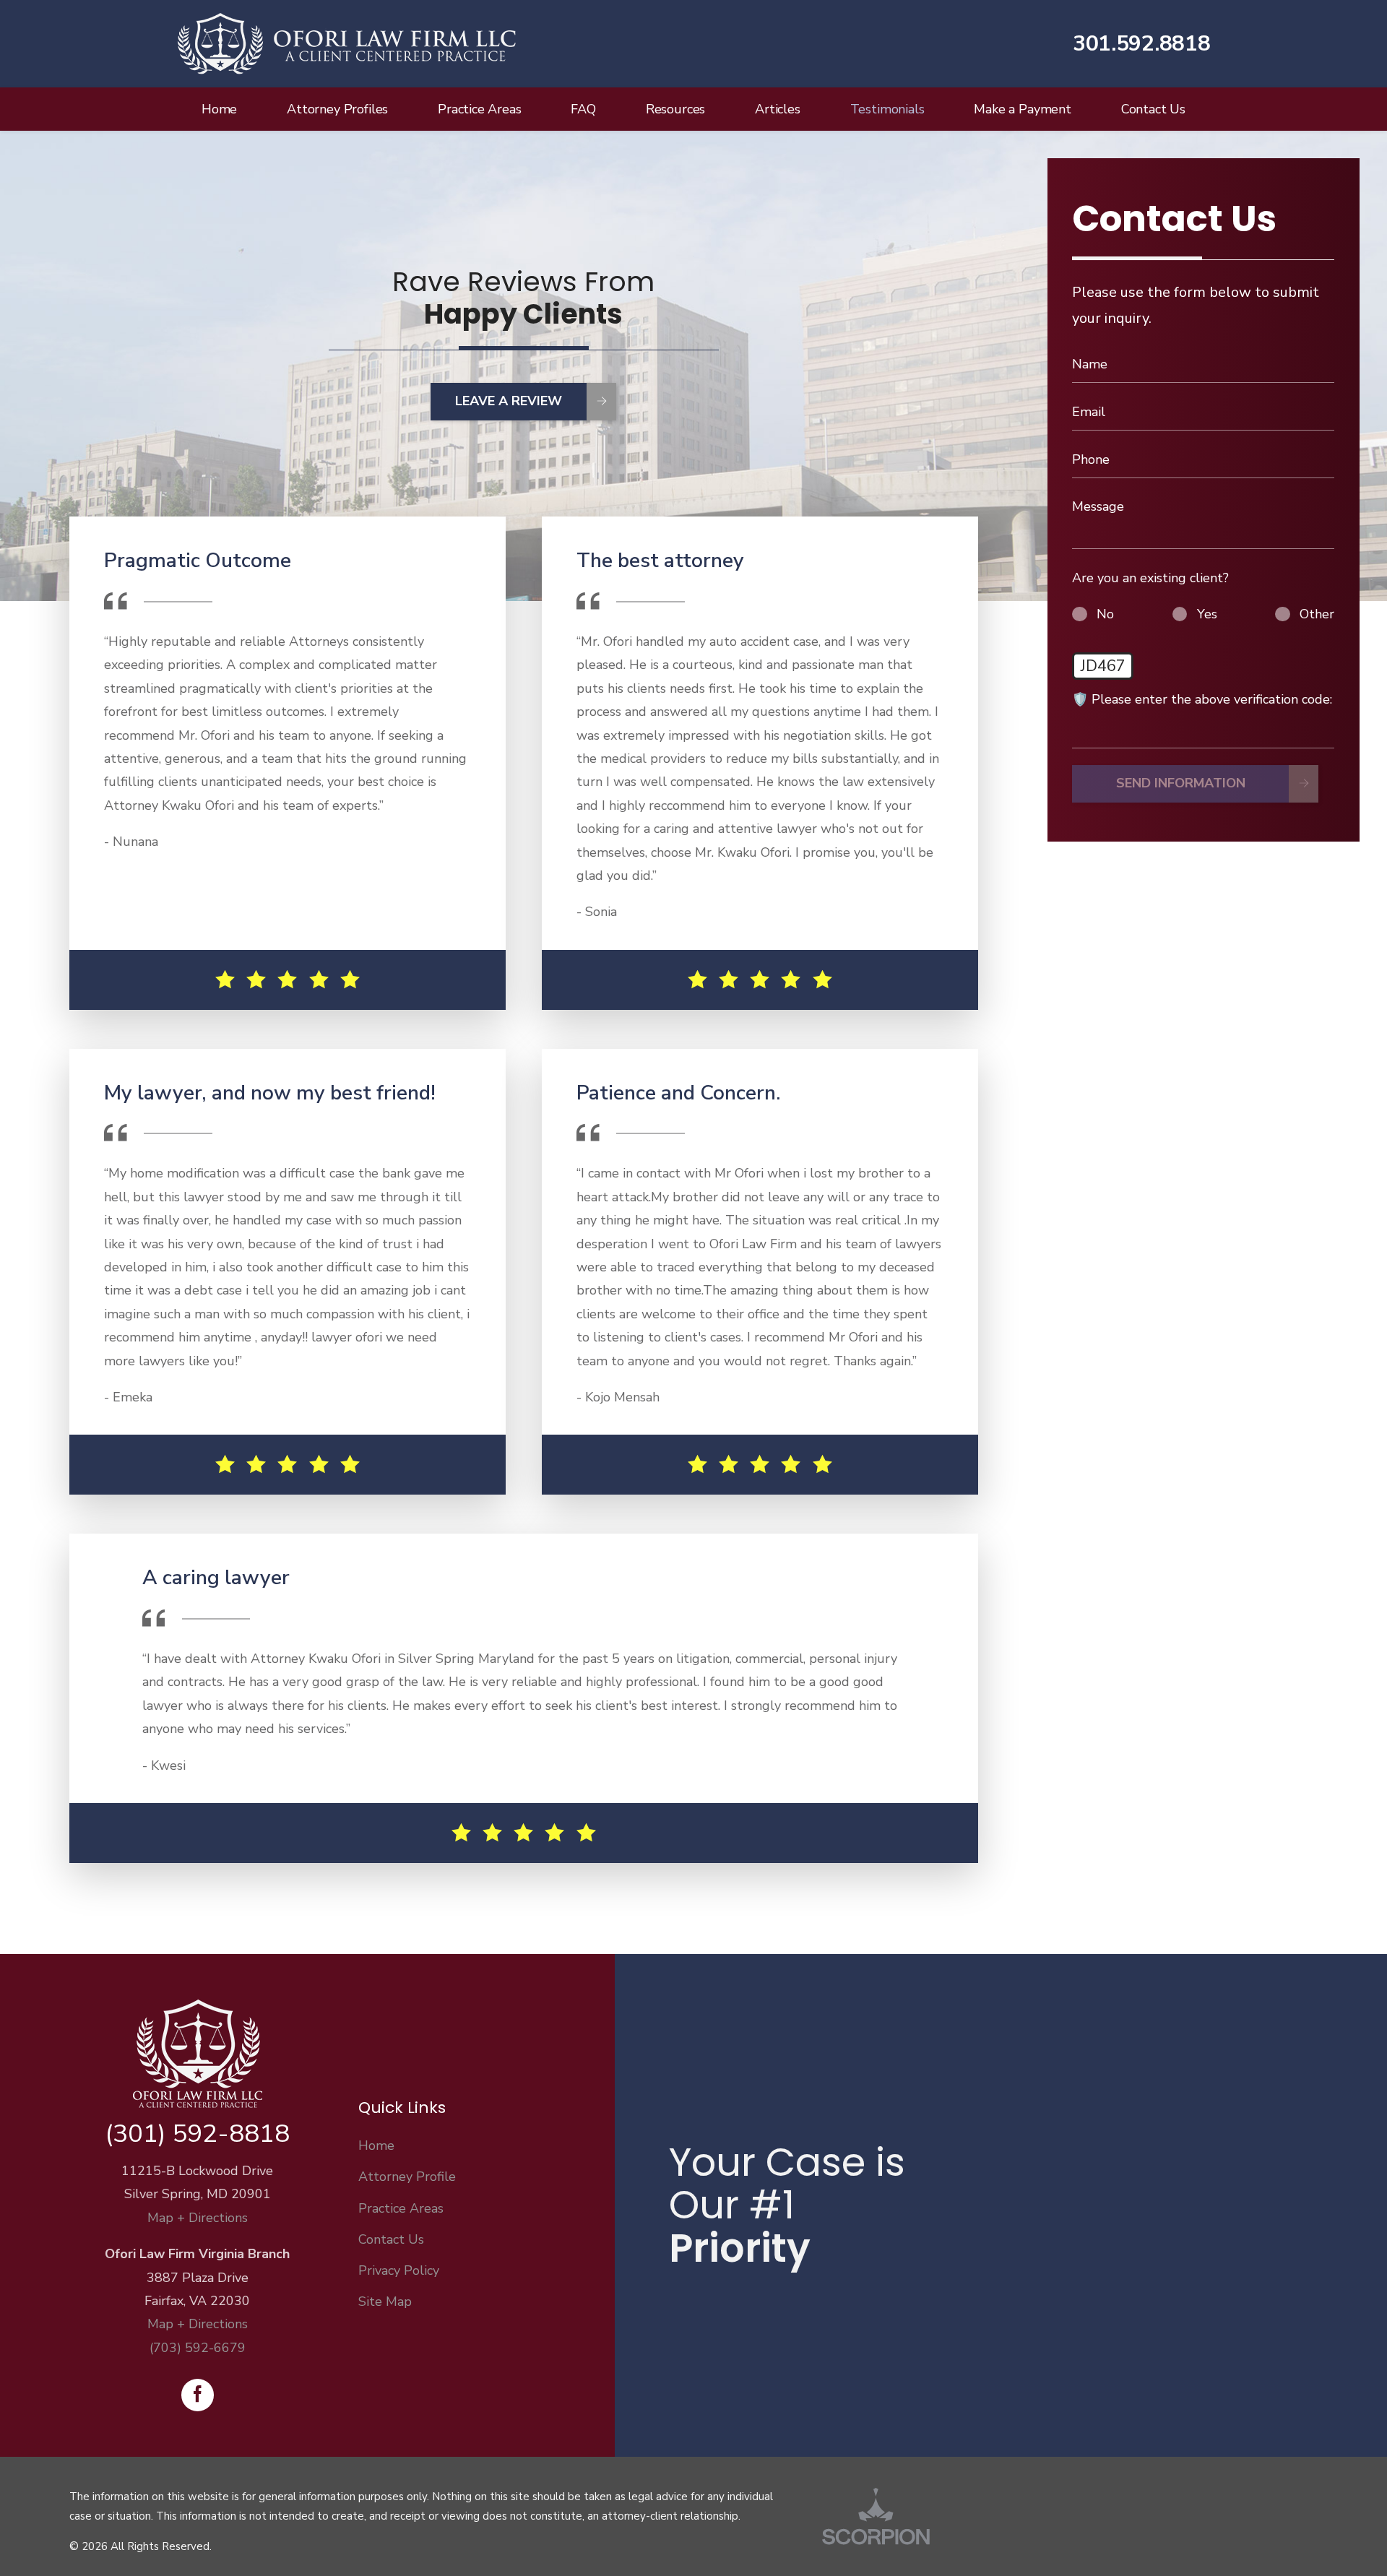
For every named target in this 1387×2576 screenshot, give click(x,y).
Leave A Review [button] (509, 401)
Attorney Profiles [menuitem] (337, 109)
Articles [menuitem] (778, 109)
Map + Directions (198, 2218)
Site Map (385, 2301)
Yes (1207, 614)
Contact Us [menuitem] (1153, 109)
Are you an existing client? (1150, 578)
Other (1317, 614)
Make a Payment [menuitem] (1022, 109)
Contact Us (391, 2239)
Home (376, 2145)
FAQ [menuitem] (583, 109)
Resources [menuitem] (675, 109)
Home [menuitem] (219, 109)
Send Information (1181, 784)
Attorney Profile (407, 2177)
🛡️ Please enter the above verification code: (1202, 699)
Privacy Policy (399, 2270)
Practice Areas (401, 2208)
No (1105, 614)
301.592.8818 (1141, 44)
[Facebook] (198, 2395)
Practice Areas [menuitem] (479, 109)
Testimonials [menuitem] (887, 109)
